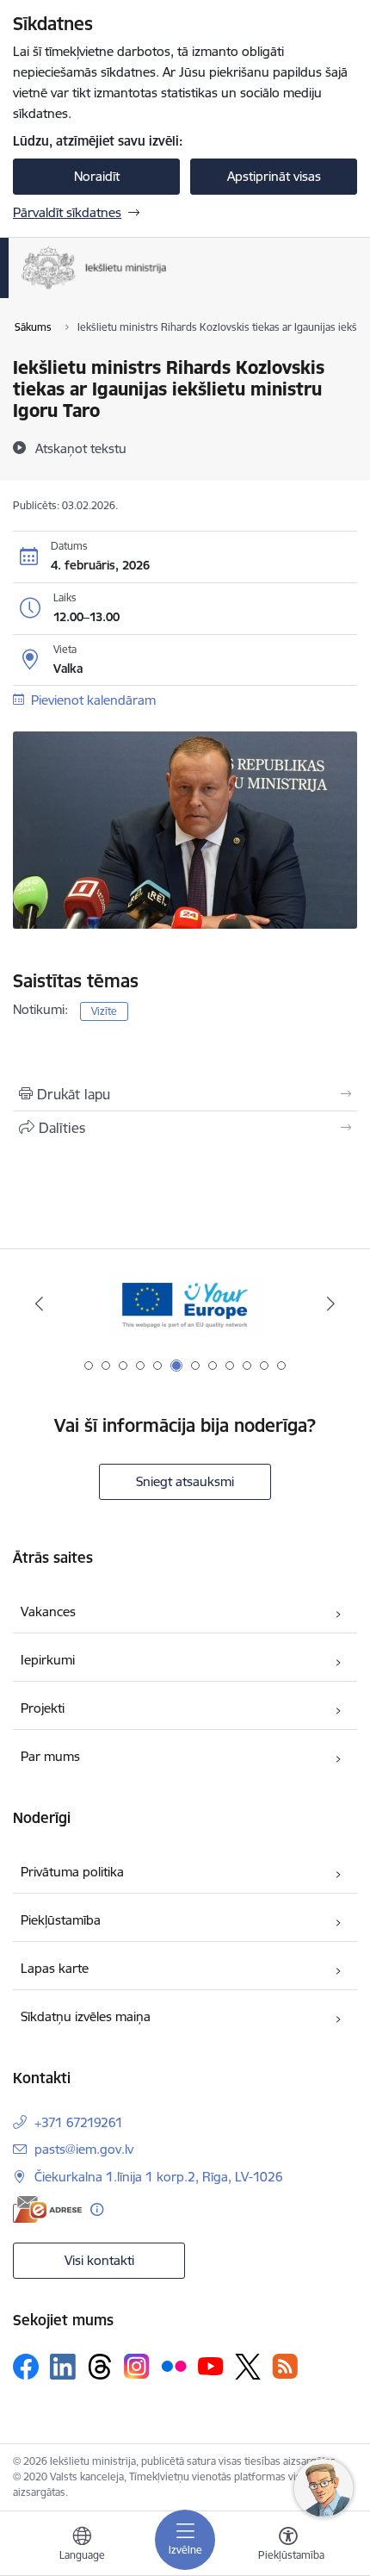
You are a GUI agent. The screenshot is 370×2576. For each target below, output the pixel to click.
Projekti (43, 1708)
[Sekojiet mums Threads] (100, 2367)
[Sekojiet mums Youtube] (211, 2366)
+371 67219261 (79, 2122)
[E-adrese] (47, 2209)
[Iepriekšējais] (40, 1304)
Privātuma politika (72, 1872)
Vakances (48, 1612)
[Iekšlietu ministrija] (167, 289)
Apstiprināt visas (274, 176)
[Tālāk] (330, 1304)
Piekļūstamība (61, 1920)
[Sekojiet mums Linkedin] (63, 2367)
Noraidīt (97, 176)
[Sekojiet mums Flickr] (174, 2366)
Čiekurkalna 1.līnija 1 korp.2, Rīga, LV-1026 (159, 2177)
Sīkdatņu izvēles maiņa (86, 2016)
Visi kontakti (99, 2260)
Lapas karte (55, 1968)
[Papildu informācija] (97, 2209)
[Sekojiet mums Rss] (285, 2366)
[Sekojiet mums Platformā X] (248, 2367)
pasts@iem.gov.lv (84, 2149)
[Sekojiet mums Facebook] (26, 2367)
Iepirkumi (48, 1660)
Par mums (50, 1756)
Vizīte (104, 1011)
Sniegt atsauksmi (185, 1481)
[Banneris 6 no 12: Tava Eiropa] (185, 1304)
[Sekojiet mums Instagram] (137, 2366)
